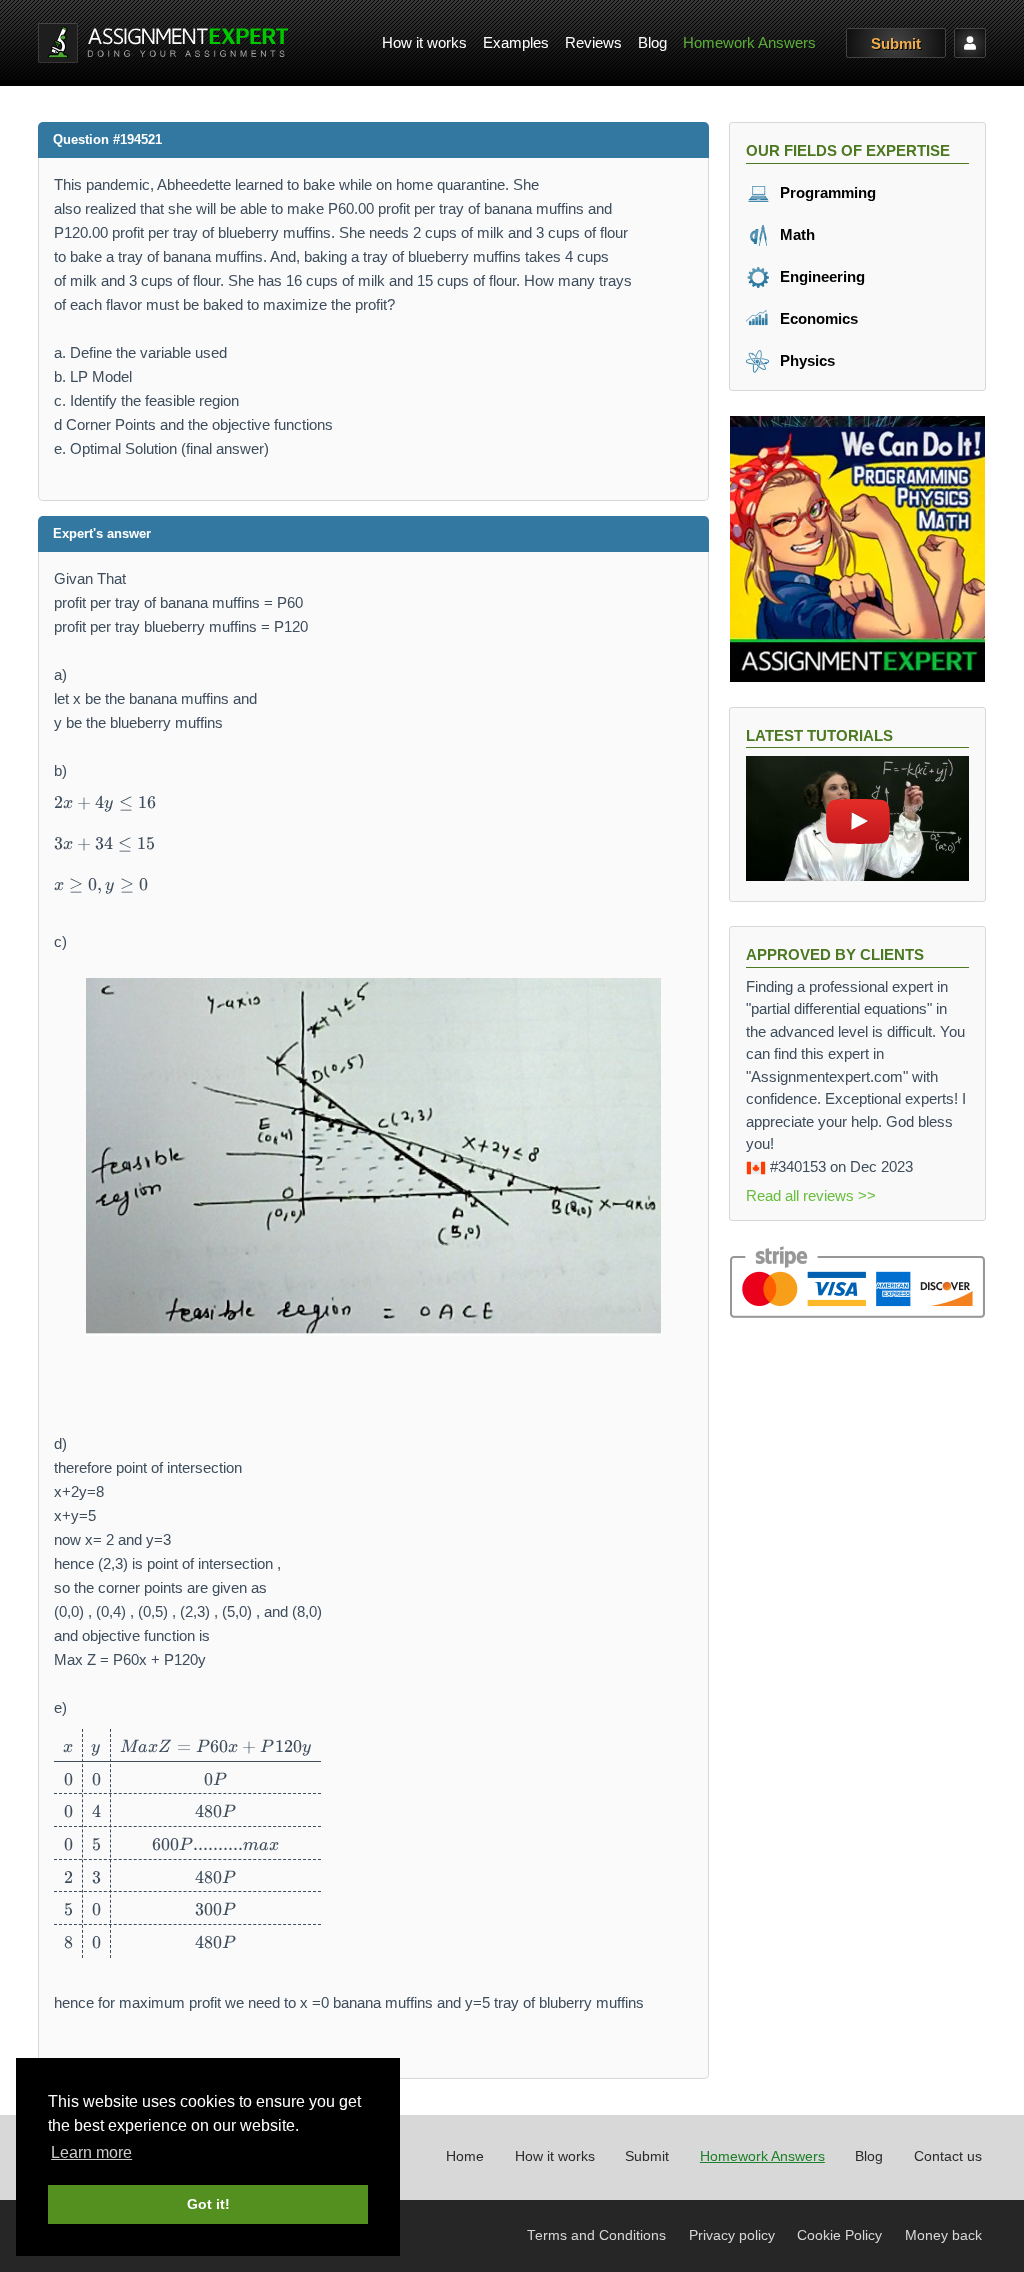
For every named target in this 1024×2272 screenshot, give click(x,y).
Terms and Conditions (596, 2235)
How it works (424, 42)
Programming (826, 192)
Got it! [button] (208, 2204)
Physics (805, 360)
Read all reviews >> (811, 1195)
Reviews (593, 42)
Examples (516, 42)
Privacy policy (732, 2235)
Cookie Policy (839, 2235)
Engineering (820, 276)
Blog (652, 42)
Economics (817, 318)
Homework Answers (749, 42)
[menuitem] (424, 43)
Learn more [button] (91, 2152)
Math (795, 234)
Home (465, 2156)
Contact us (948, 2156)
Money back (943, 2235)
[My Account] (970, 43)
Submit (896, 43)
